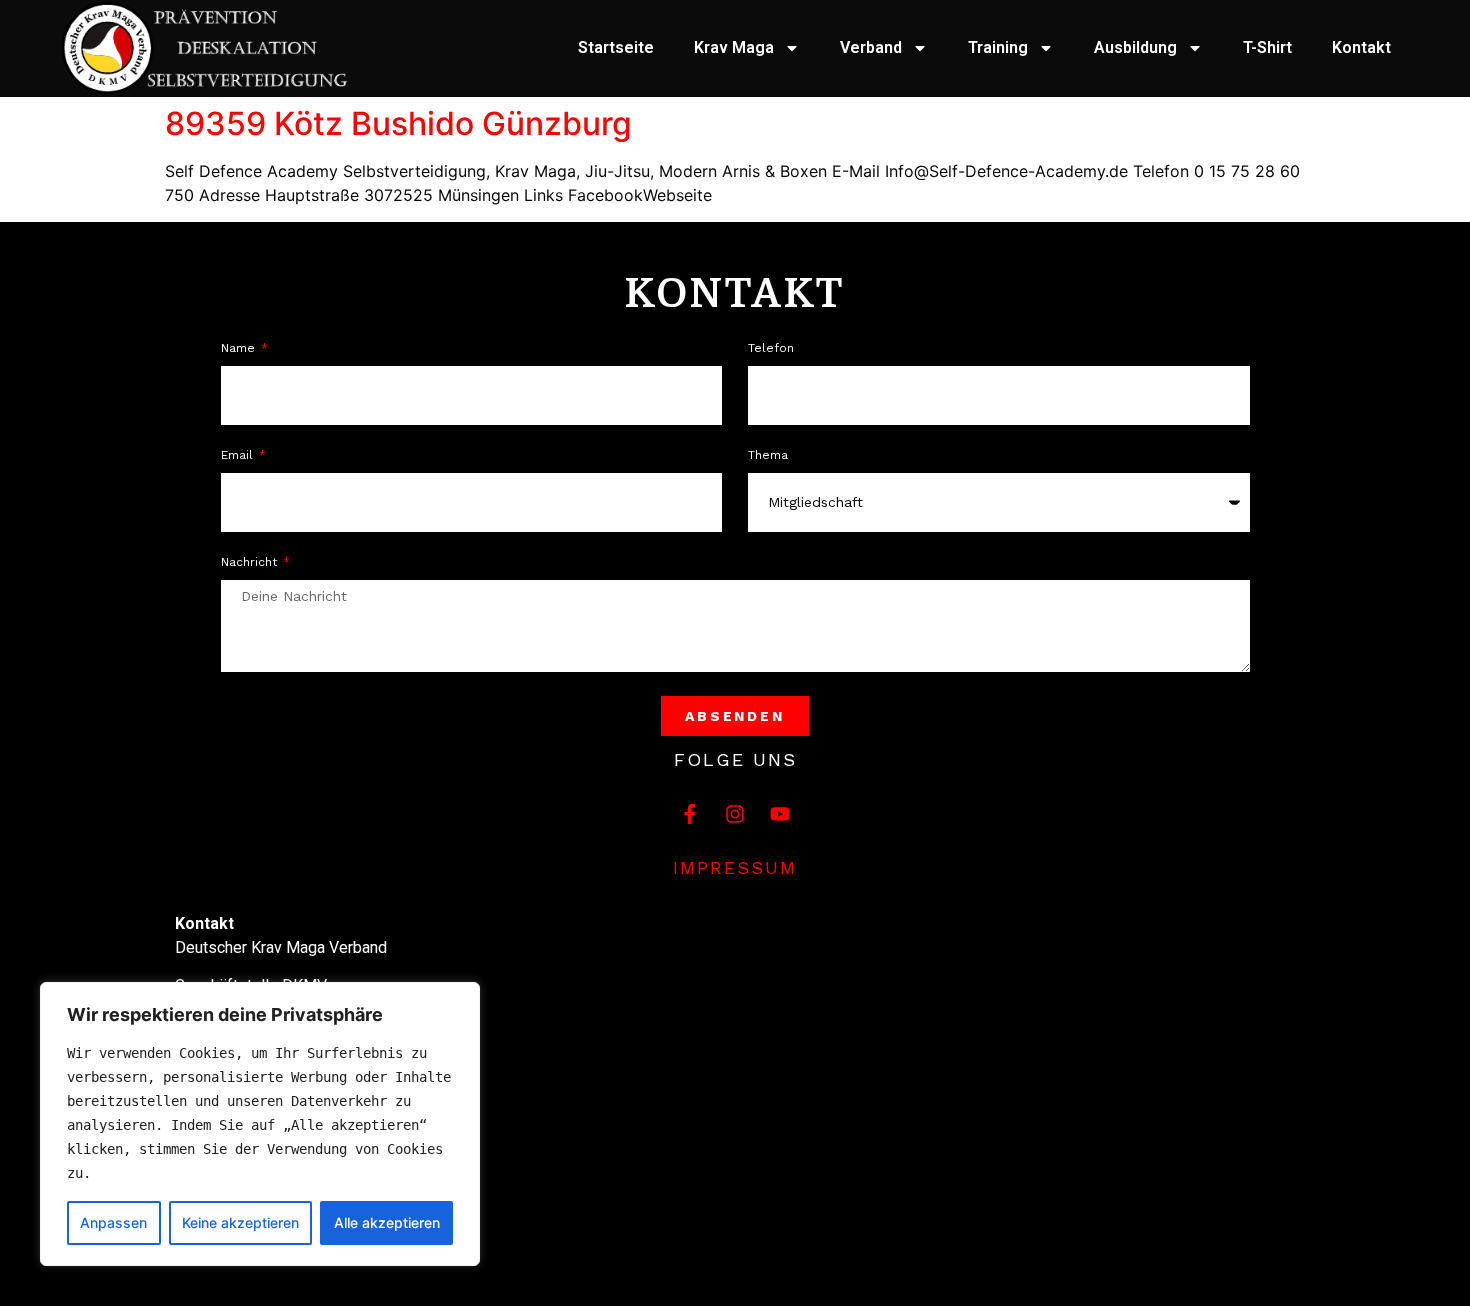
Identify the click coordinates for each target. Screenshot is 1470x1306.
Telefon (771, 348)
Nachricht (251, 562)
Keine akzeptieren (240, 1222)
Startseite (616, 47)
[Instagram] (735, 814)
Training (998, 47)
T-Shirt (1267, 47)
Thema (768, 455)
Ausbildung (1135, 47)
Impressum (735, 867)
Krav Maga (734, 47)
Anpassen (113, 1222)
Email (239, 455)
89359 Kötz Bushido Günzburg (398, 123)
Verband (871, 47)
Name (240, 348)
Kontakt (1361, 47)
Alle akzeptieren (387, 1222)
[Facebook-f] (690, 814)
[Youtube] (780, 814)
